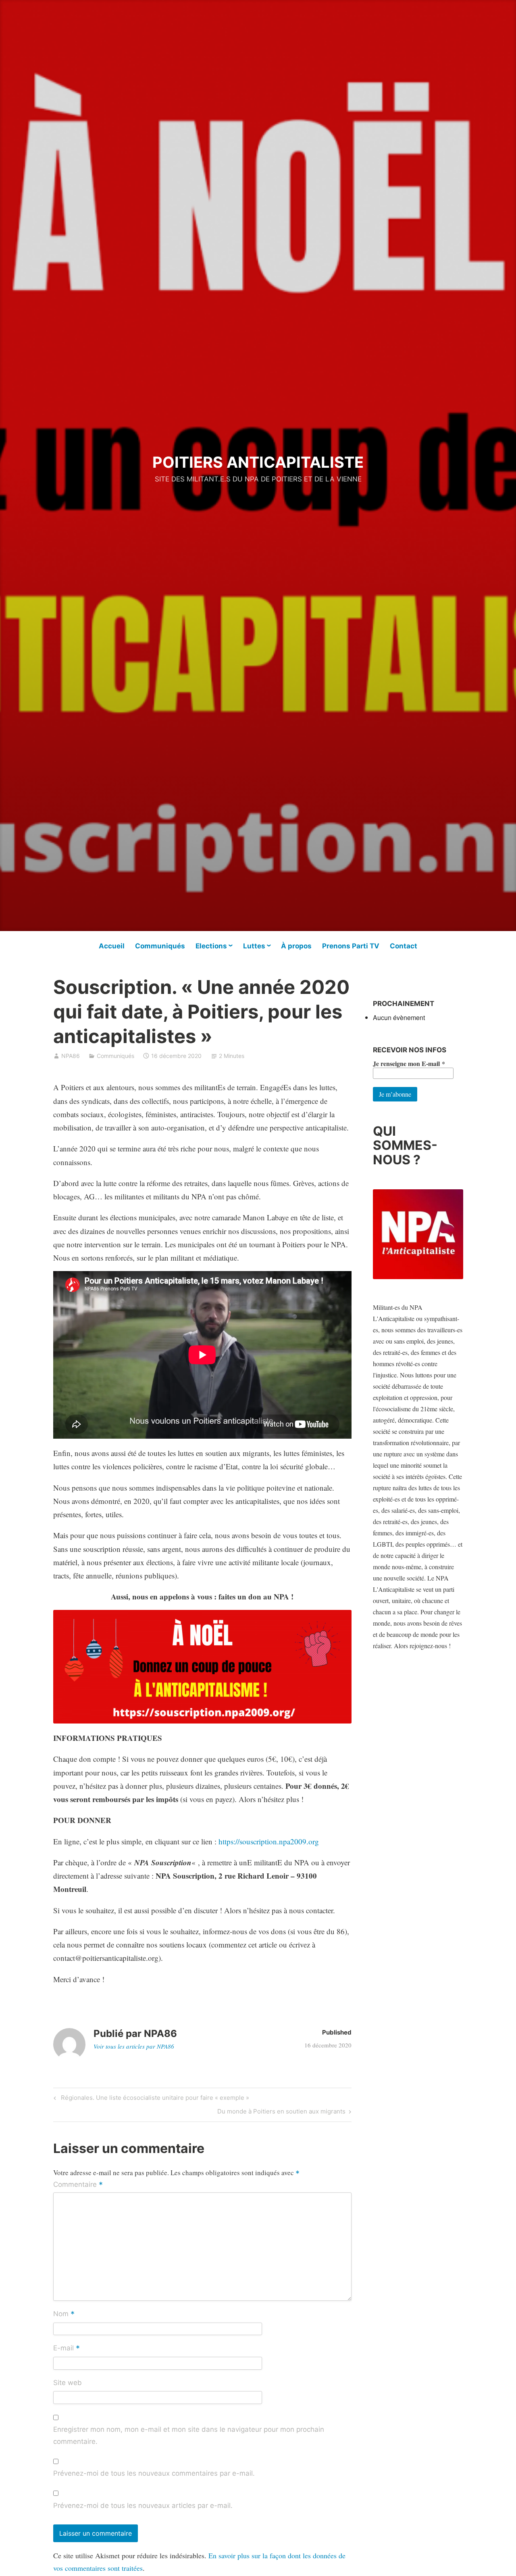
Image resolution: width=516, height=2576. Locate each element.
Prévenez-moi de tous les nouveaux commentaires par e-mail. (154, 2473)
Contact (404, 946)
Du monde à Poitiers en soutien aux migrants (281, 2113)
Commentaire (78, 2185)
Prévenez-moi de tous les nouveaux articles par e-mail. (143, 2505)
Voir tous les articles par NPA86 (134, 2046)
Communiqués (160, 946)
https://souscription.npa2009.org (269, 1841)
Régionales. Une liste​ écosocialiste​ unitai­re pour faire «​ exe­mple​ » (154, 2099)
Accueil (112, 946)
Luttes (254, 946)
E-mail (67, 2349)
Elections (211, 946)
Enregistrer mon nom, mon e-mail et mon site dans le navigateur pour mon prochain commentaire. (189, 2435)
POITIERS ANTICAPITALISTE (258, 462)
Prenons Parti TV (351, 946)
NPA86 (71, 1056)
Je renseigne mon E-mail (409, 1064)
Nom (64, 2315)
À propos (296, 946)
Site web (68, 2383)
